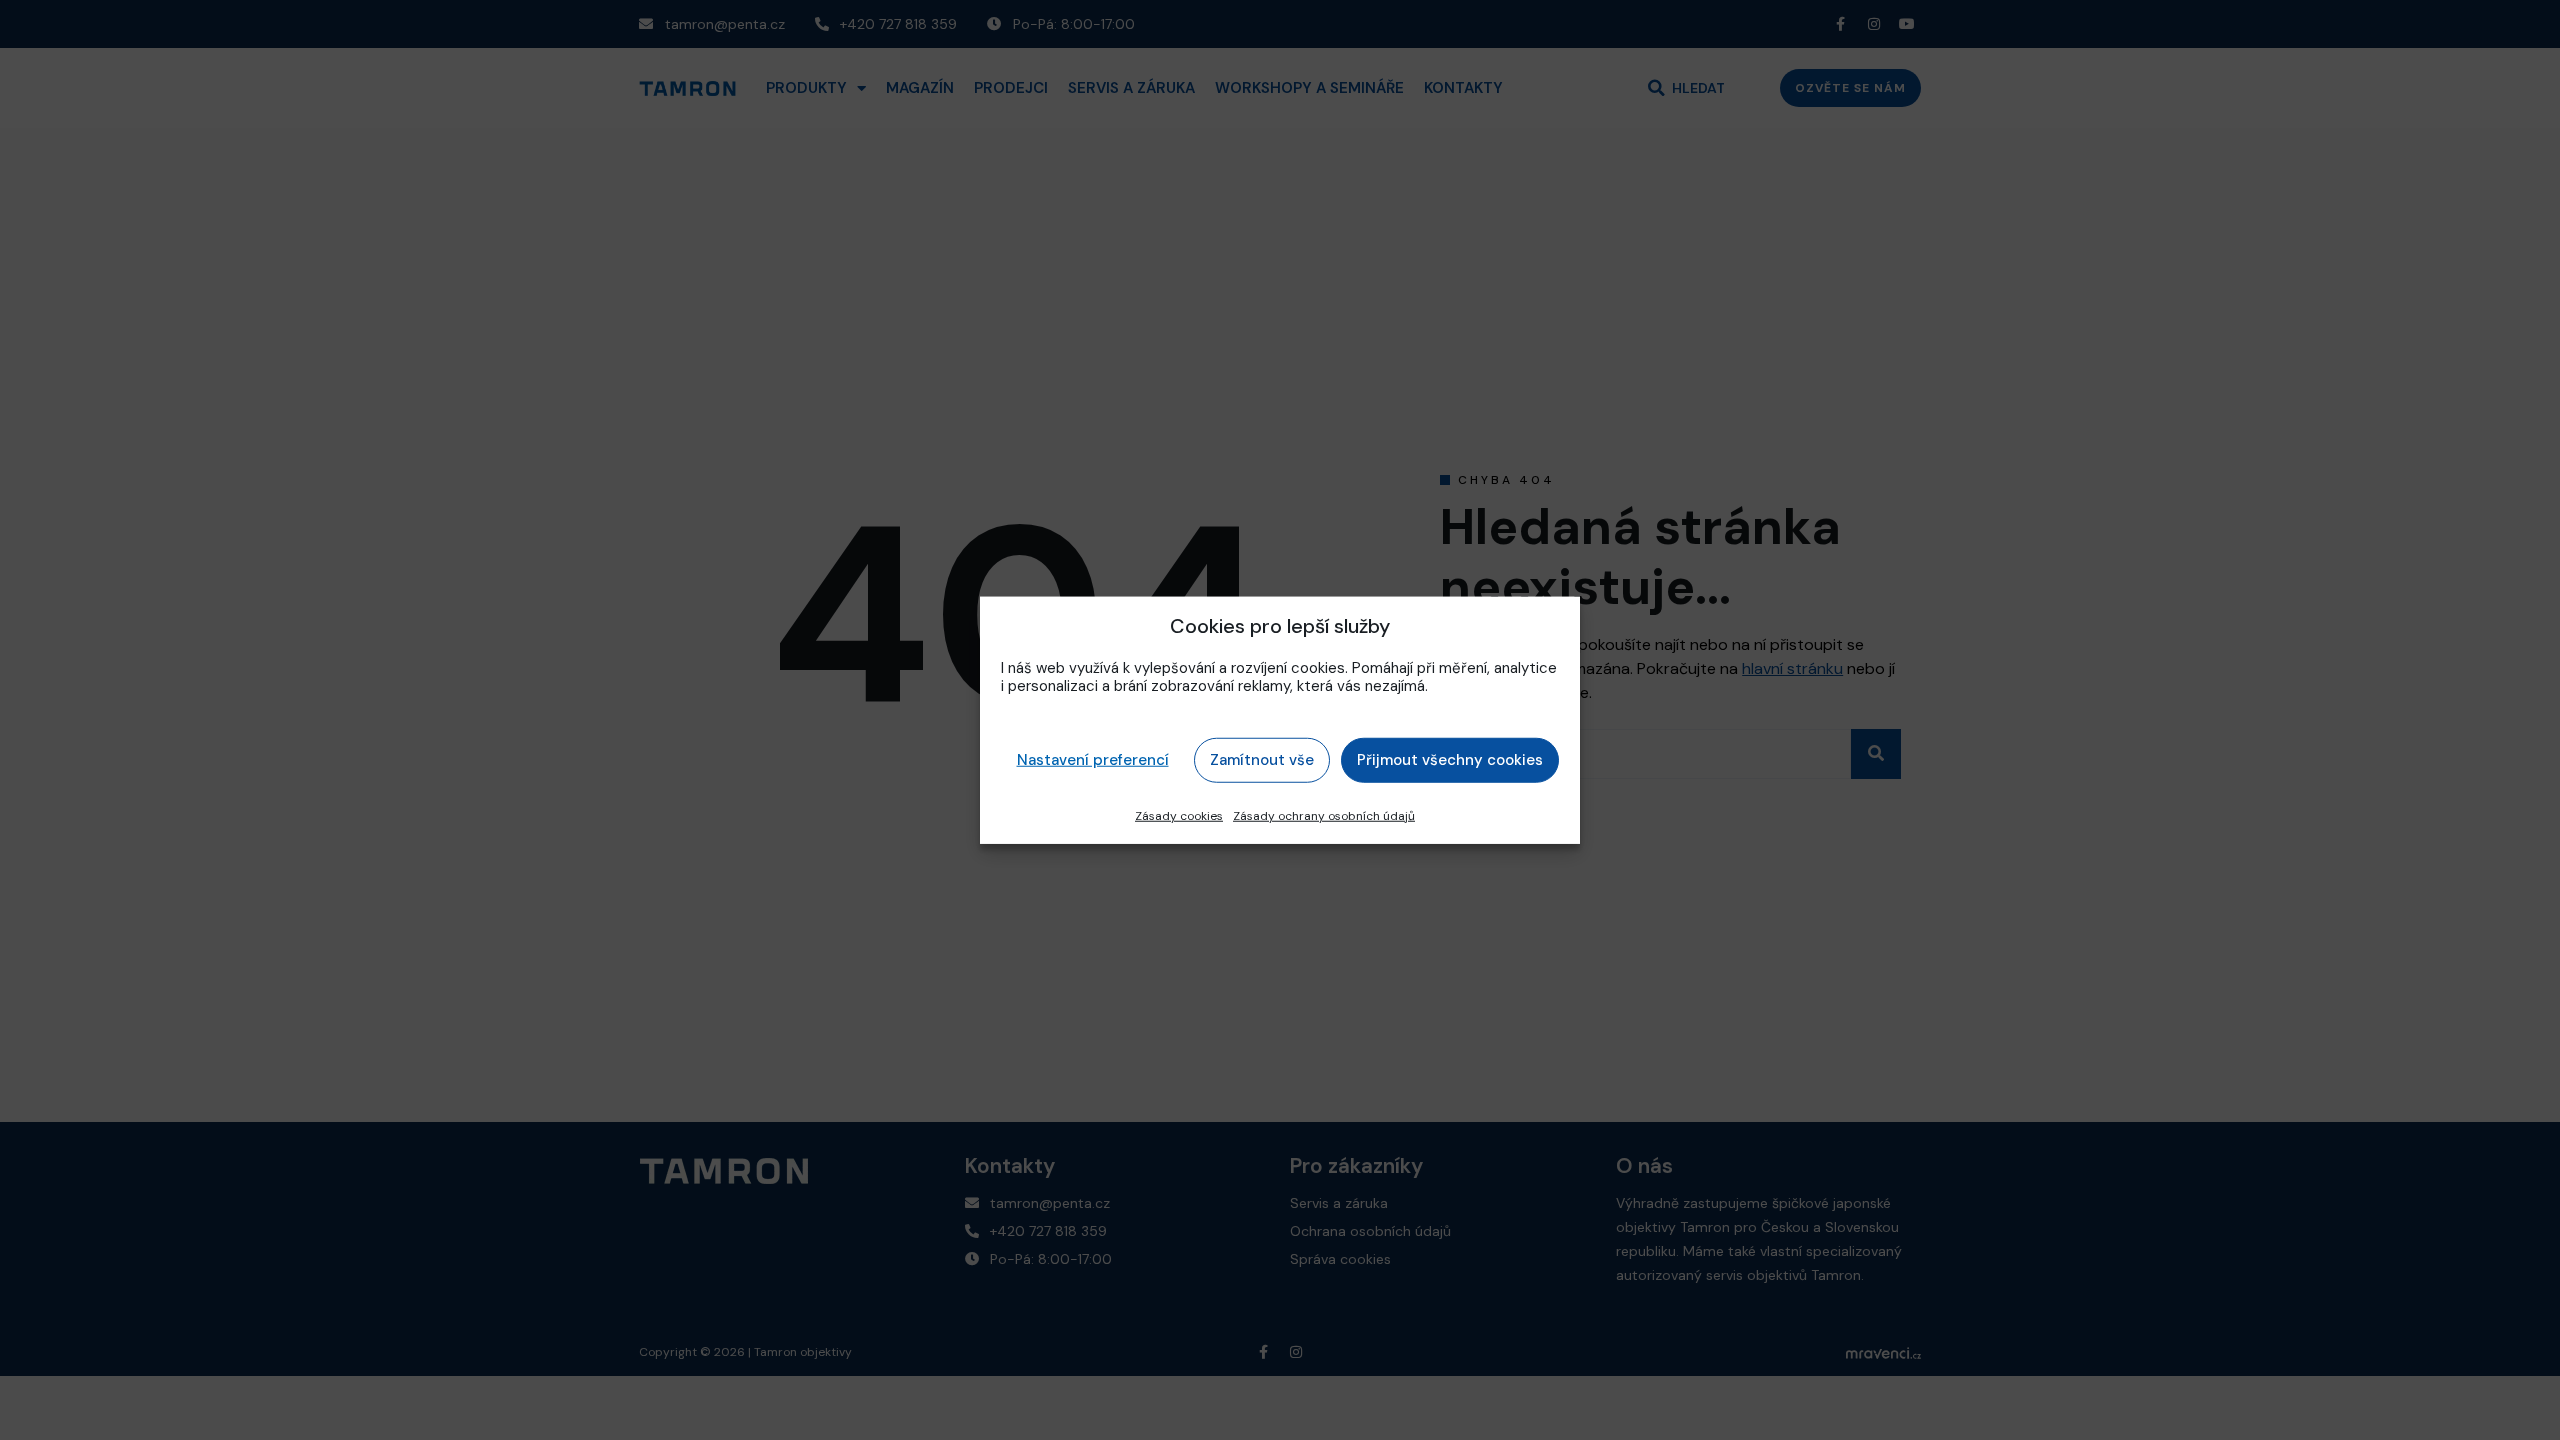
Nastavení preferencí (1093, 760)
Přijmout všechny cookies (1450, 760)
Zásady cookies (1179, 815)
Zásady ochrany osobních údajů (1324, 815)
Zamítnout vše (1262, 760)
